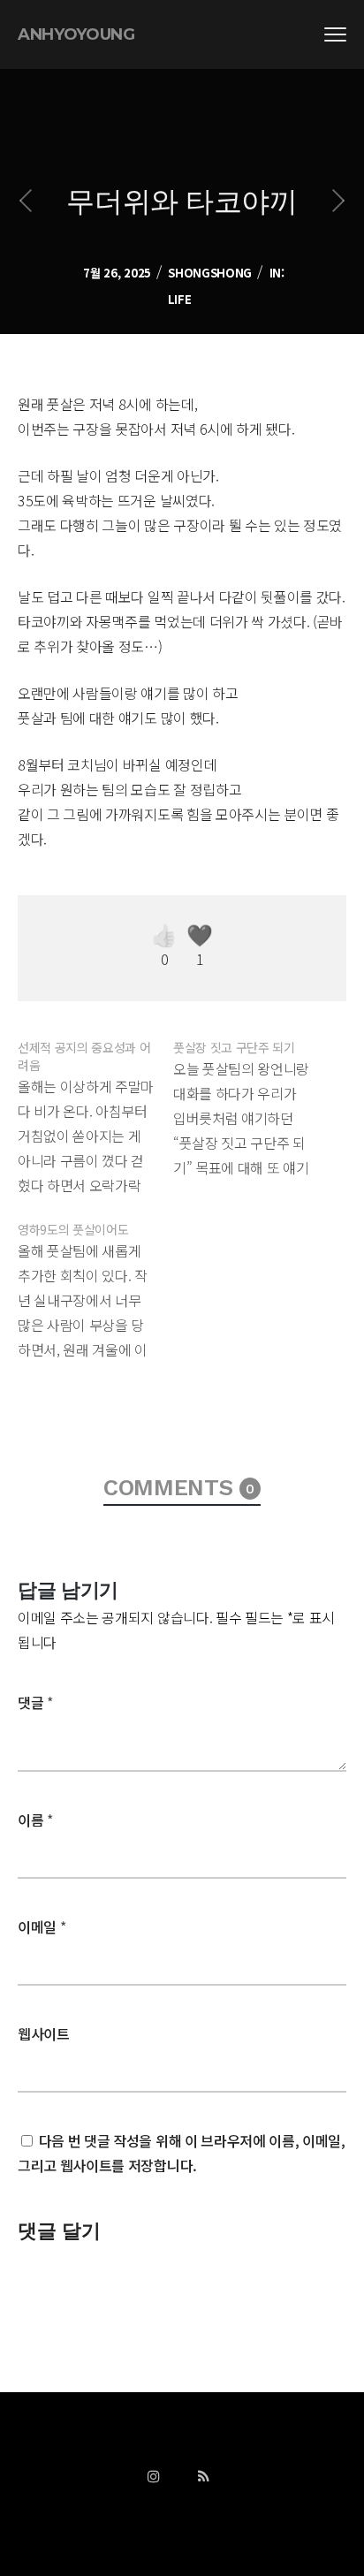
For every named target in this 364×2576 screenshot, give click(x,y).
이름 (35, 1820)
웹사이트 (44, 2033)
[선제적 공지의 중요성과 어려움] (95, 1113)
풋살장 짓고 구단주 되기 (234, 1047)
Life (180, 299)
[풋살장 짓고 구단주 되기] (251, 1105)
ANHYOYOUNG (76, 34)
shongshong (210, 273)
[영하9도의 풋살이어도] (95, 1287)
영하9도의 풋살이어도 (73, 1229)
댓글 (35, 1702)
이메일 (42, 1926)
